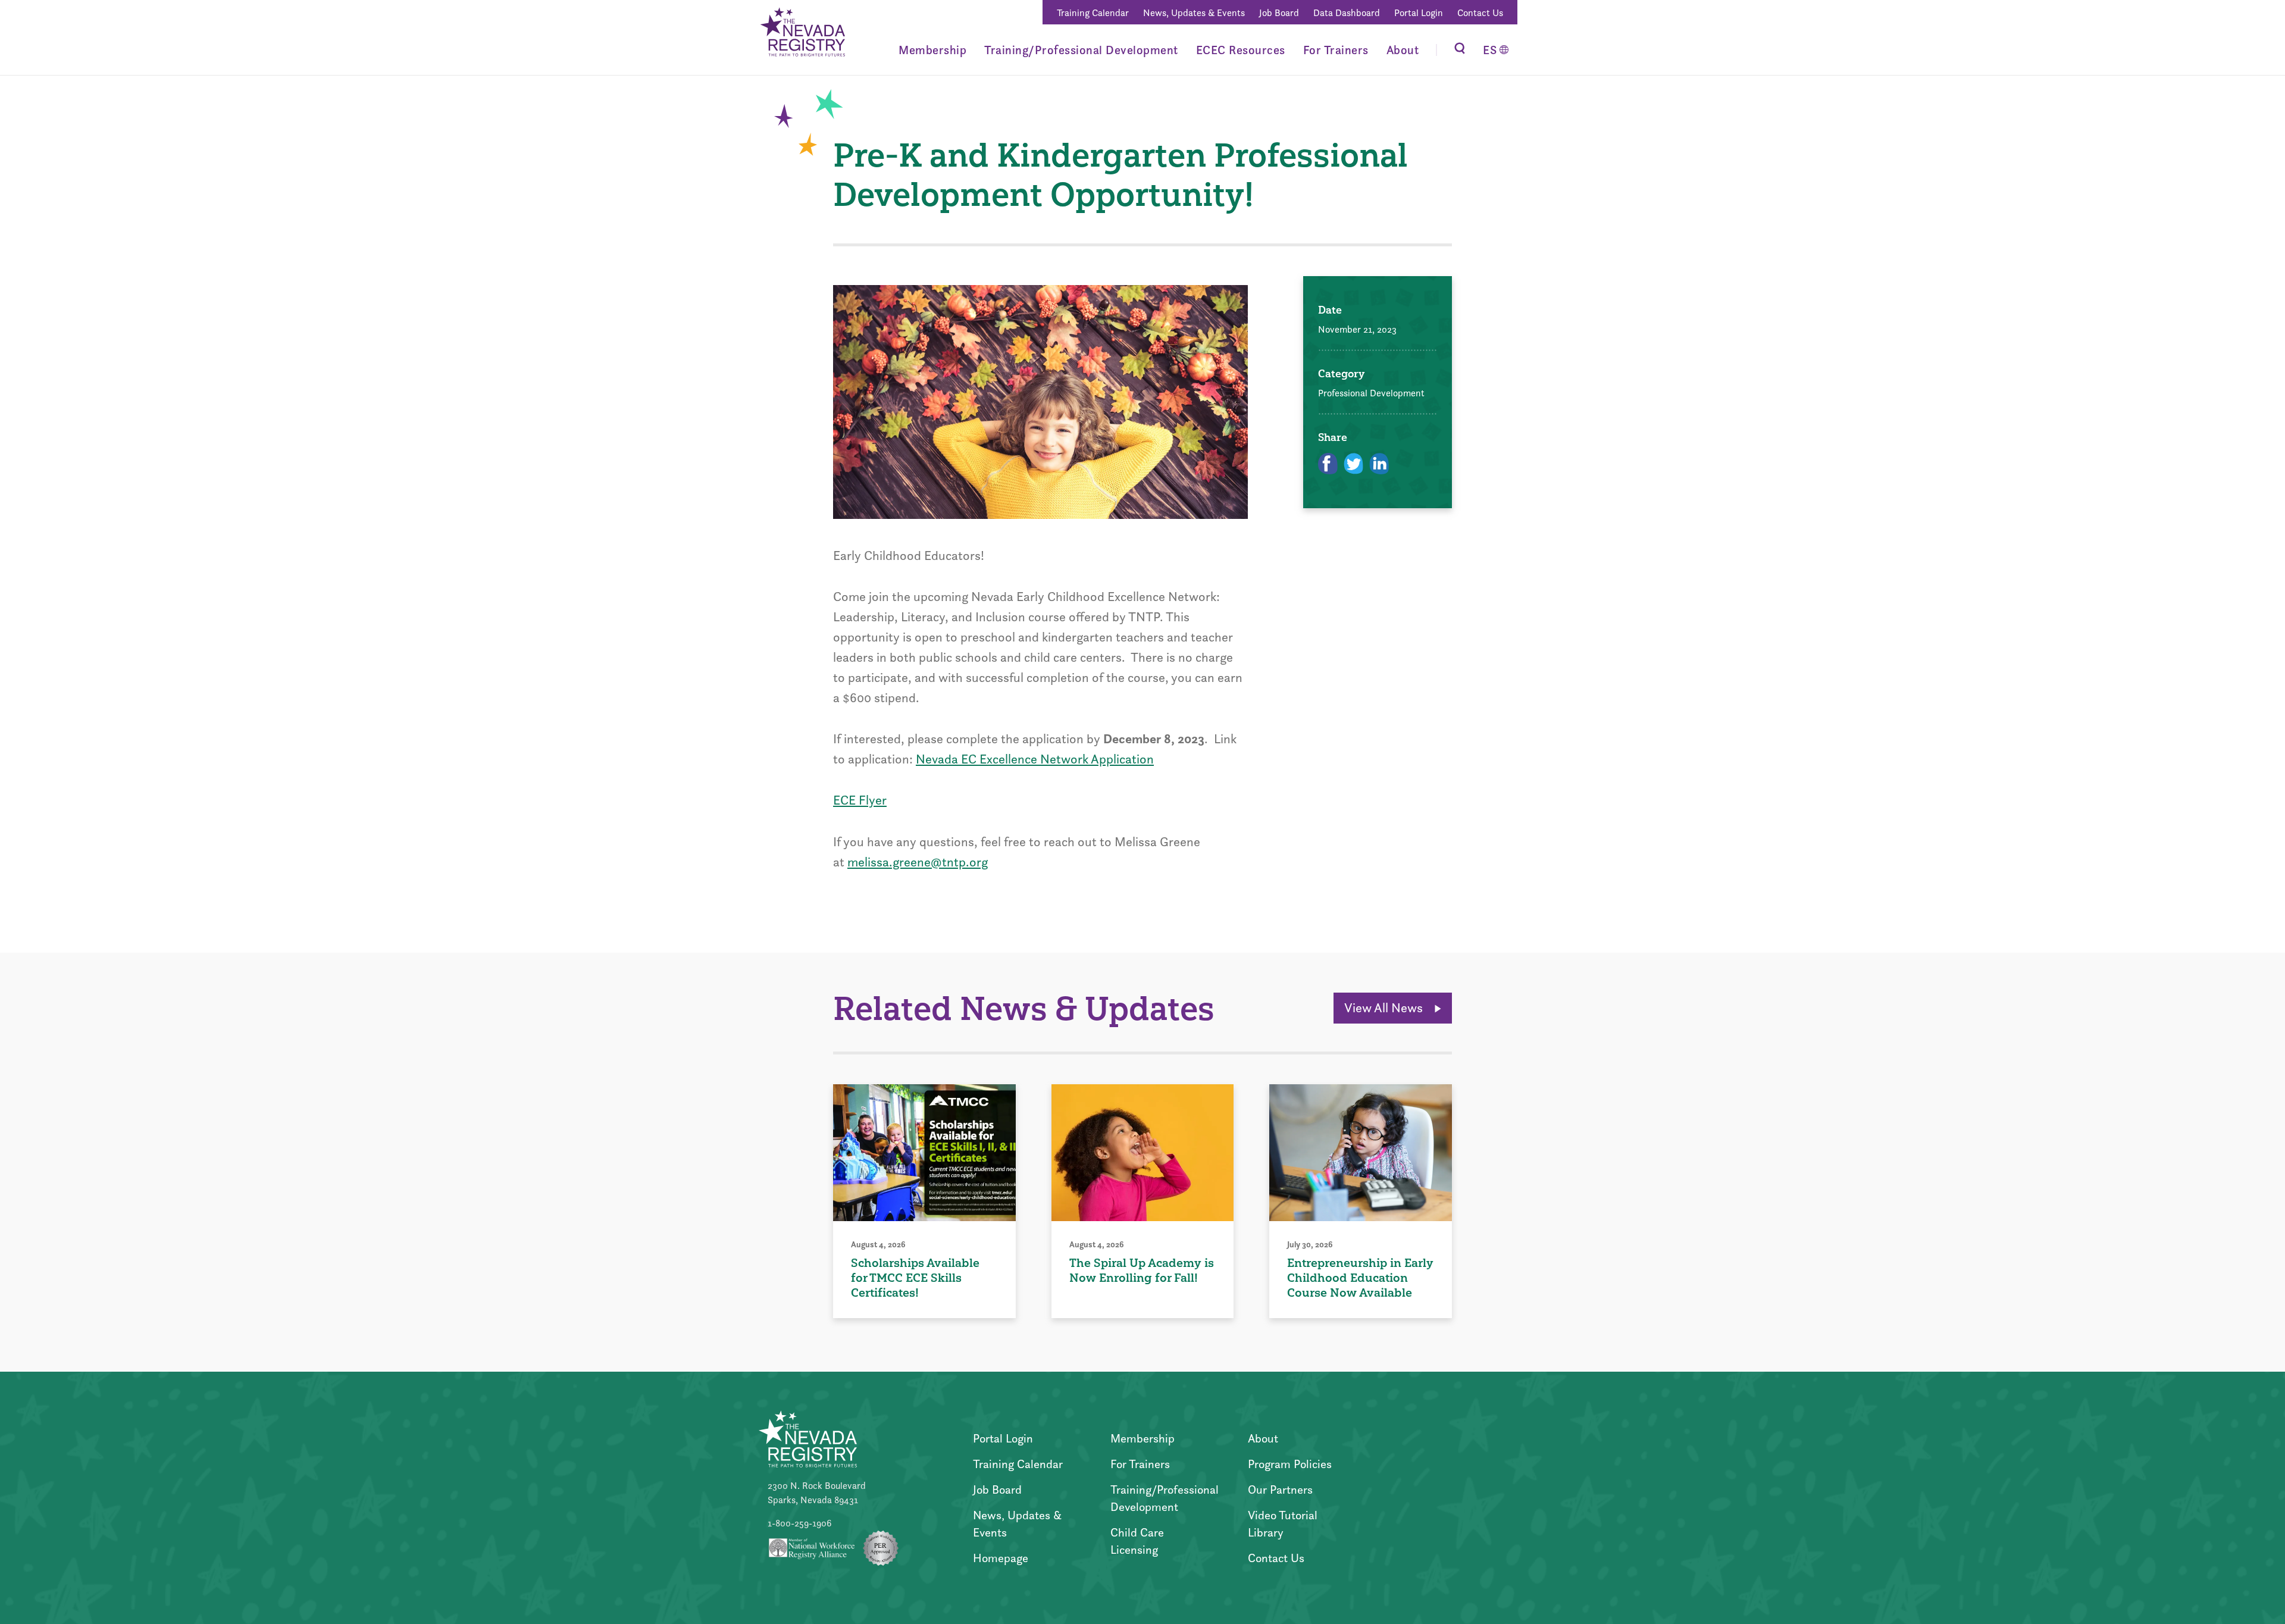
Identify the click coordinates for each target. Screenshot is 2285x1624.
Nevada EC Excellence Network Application (1035, 759)
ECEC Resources (1241, 50)
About (1403, 50)
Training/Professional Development (1081, 50)
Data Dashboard (1347, 13)
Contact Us (1480, 13)
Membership (932, 50)
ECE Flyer (860, 800)
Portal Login (1419, 13)
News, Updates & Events (1194, 13)
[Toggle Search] (1460, 50)
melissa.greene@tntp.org (918, 862)
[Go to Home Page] (802, 34)
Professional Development (1371, 393)
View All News (1385, 1008)
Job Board (1279, 13)
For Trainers (1336, 50)
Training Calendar (1093, 13)
